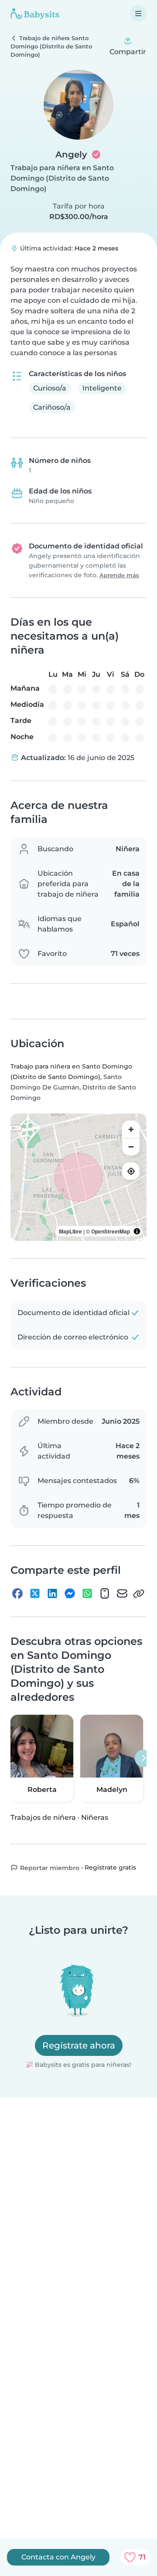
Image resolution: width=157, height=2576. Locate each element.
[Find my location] (131, 1171)
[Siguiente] (143, 1758)
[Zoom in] (131, 1129)
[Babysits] (35, 14)
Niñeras (95, 1817)
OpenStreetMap (111, 1231)
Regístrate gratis (110, 1868)
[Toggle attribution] (137, 1231)
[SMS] (105, 1593)
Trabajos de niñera (43, 1817)
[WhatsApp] (87, 1593)
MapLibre (70, 1231)
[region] (78, 1177)
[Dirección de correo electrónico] (122, 1593)
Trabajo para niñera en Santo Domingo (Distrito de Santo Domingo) (62, 178)
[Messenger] (70, 1593)
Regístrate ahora (79, 2045)
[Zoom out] (131, 1147)
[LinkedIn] (52, 1593)
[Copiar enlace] (139, 1593)
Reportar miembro (49, 1868)
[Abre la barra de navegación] (138, 14)
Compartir (128, 52)
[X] (35, 1593)
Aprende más (119, 575)
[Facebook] (17, 1593)
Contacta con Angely (58, 2557)
